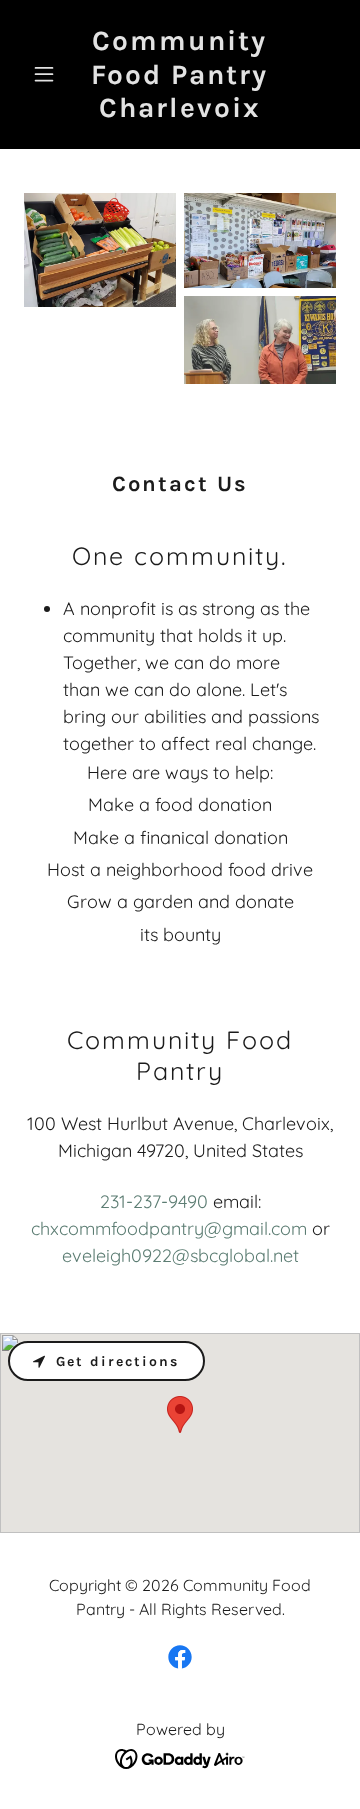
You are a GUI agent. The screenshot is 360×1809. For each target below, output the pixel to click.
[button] (47, 74)
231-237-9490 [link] (154, 1201)
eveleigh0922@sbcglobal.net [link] (180, 1255)
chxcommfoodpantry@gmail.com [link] (169, 1228)
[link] (180, 110)
